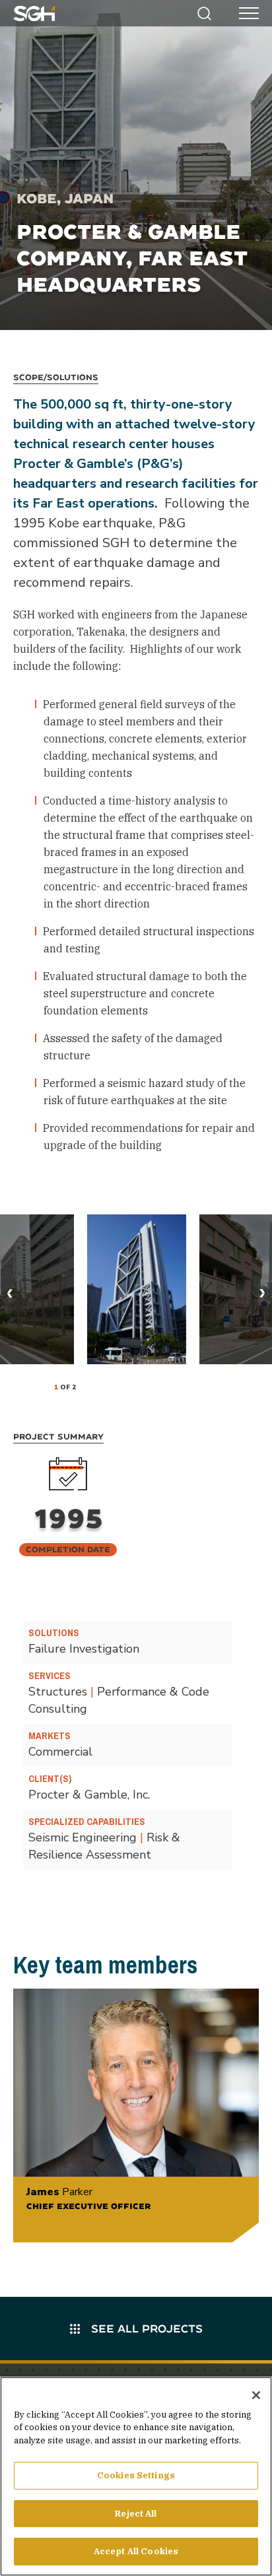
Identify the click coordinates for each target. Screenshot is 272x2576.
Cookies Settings (136, 2475)
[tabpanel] (137, 1289)
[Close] (256, 2395)
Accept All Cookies (136, 2551)
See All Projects (145, 2328)
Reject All (136, 2514)
